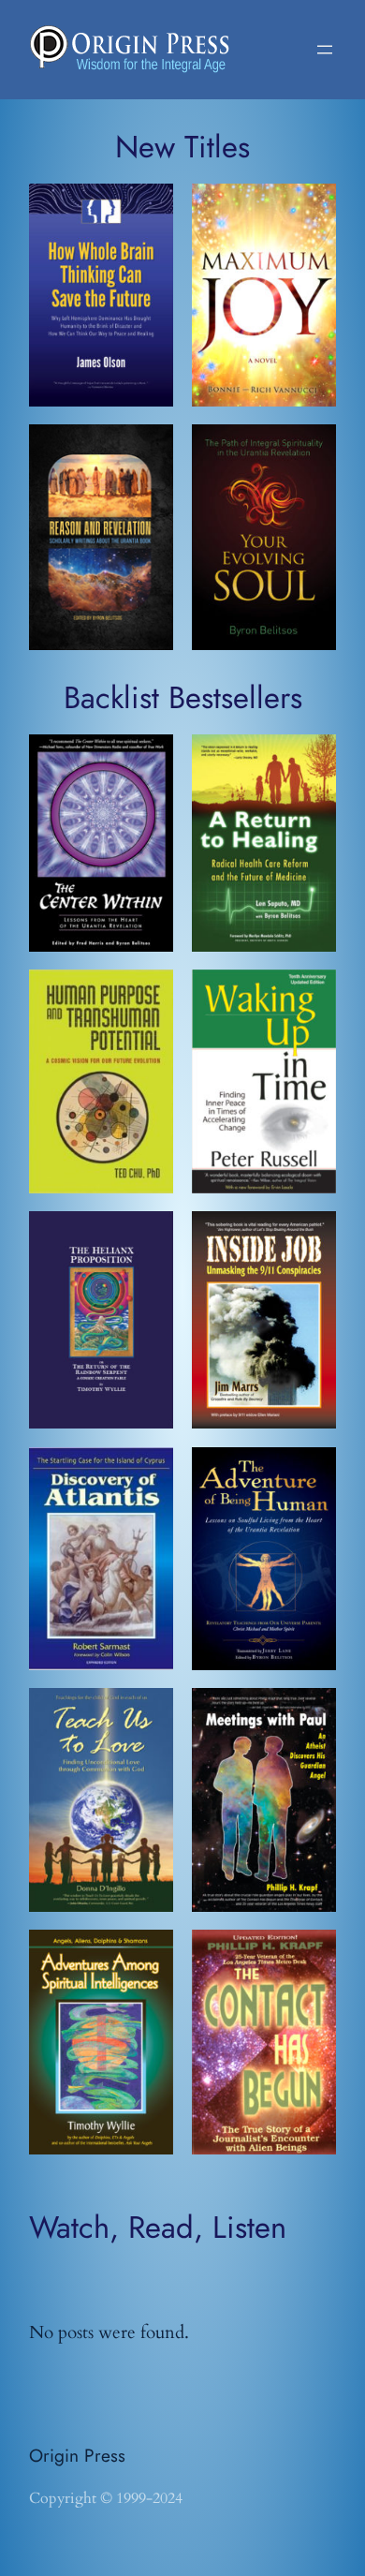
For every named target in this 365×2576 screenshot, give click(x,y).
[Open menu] (325, 50)
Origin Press (77, 2455)
